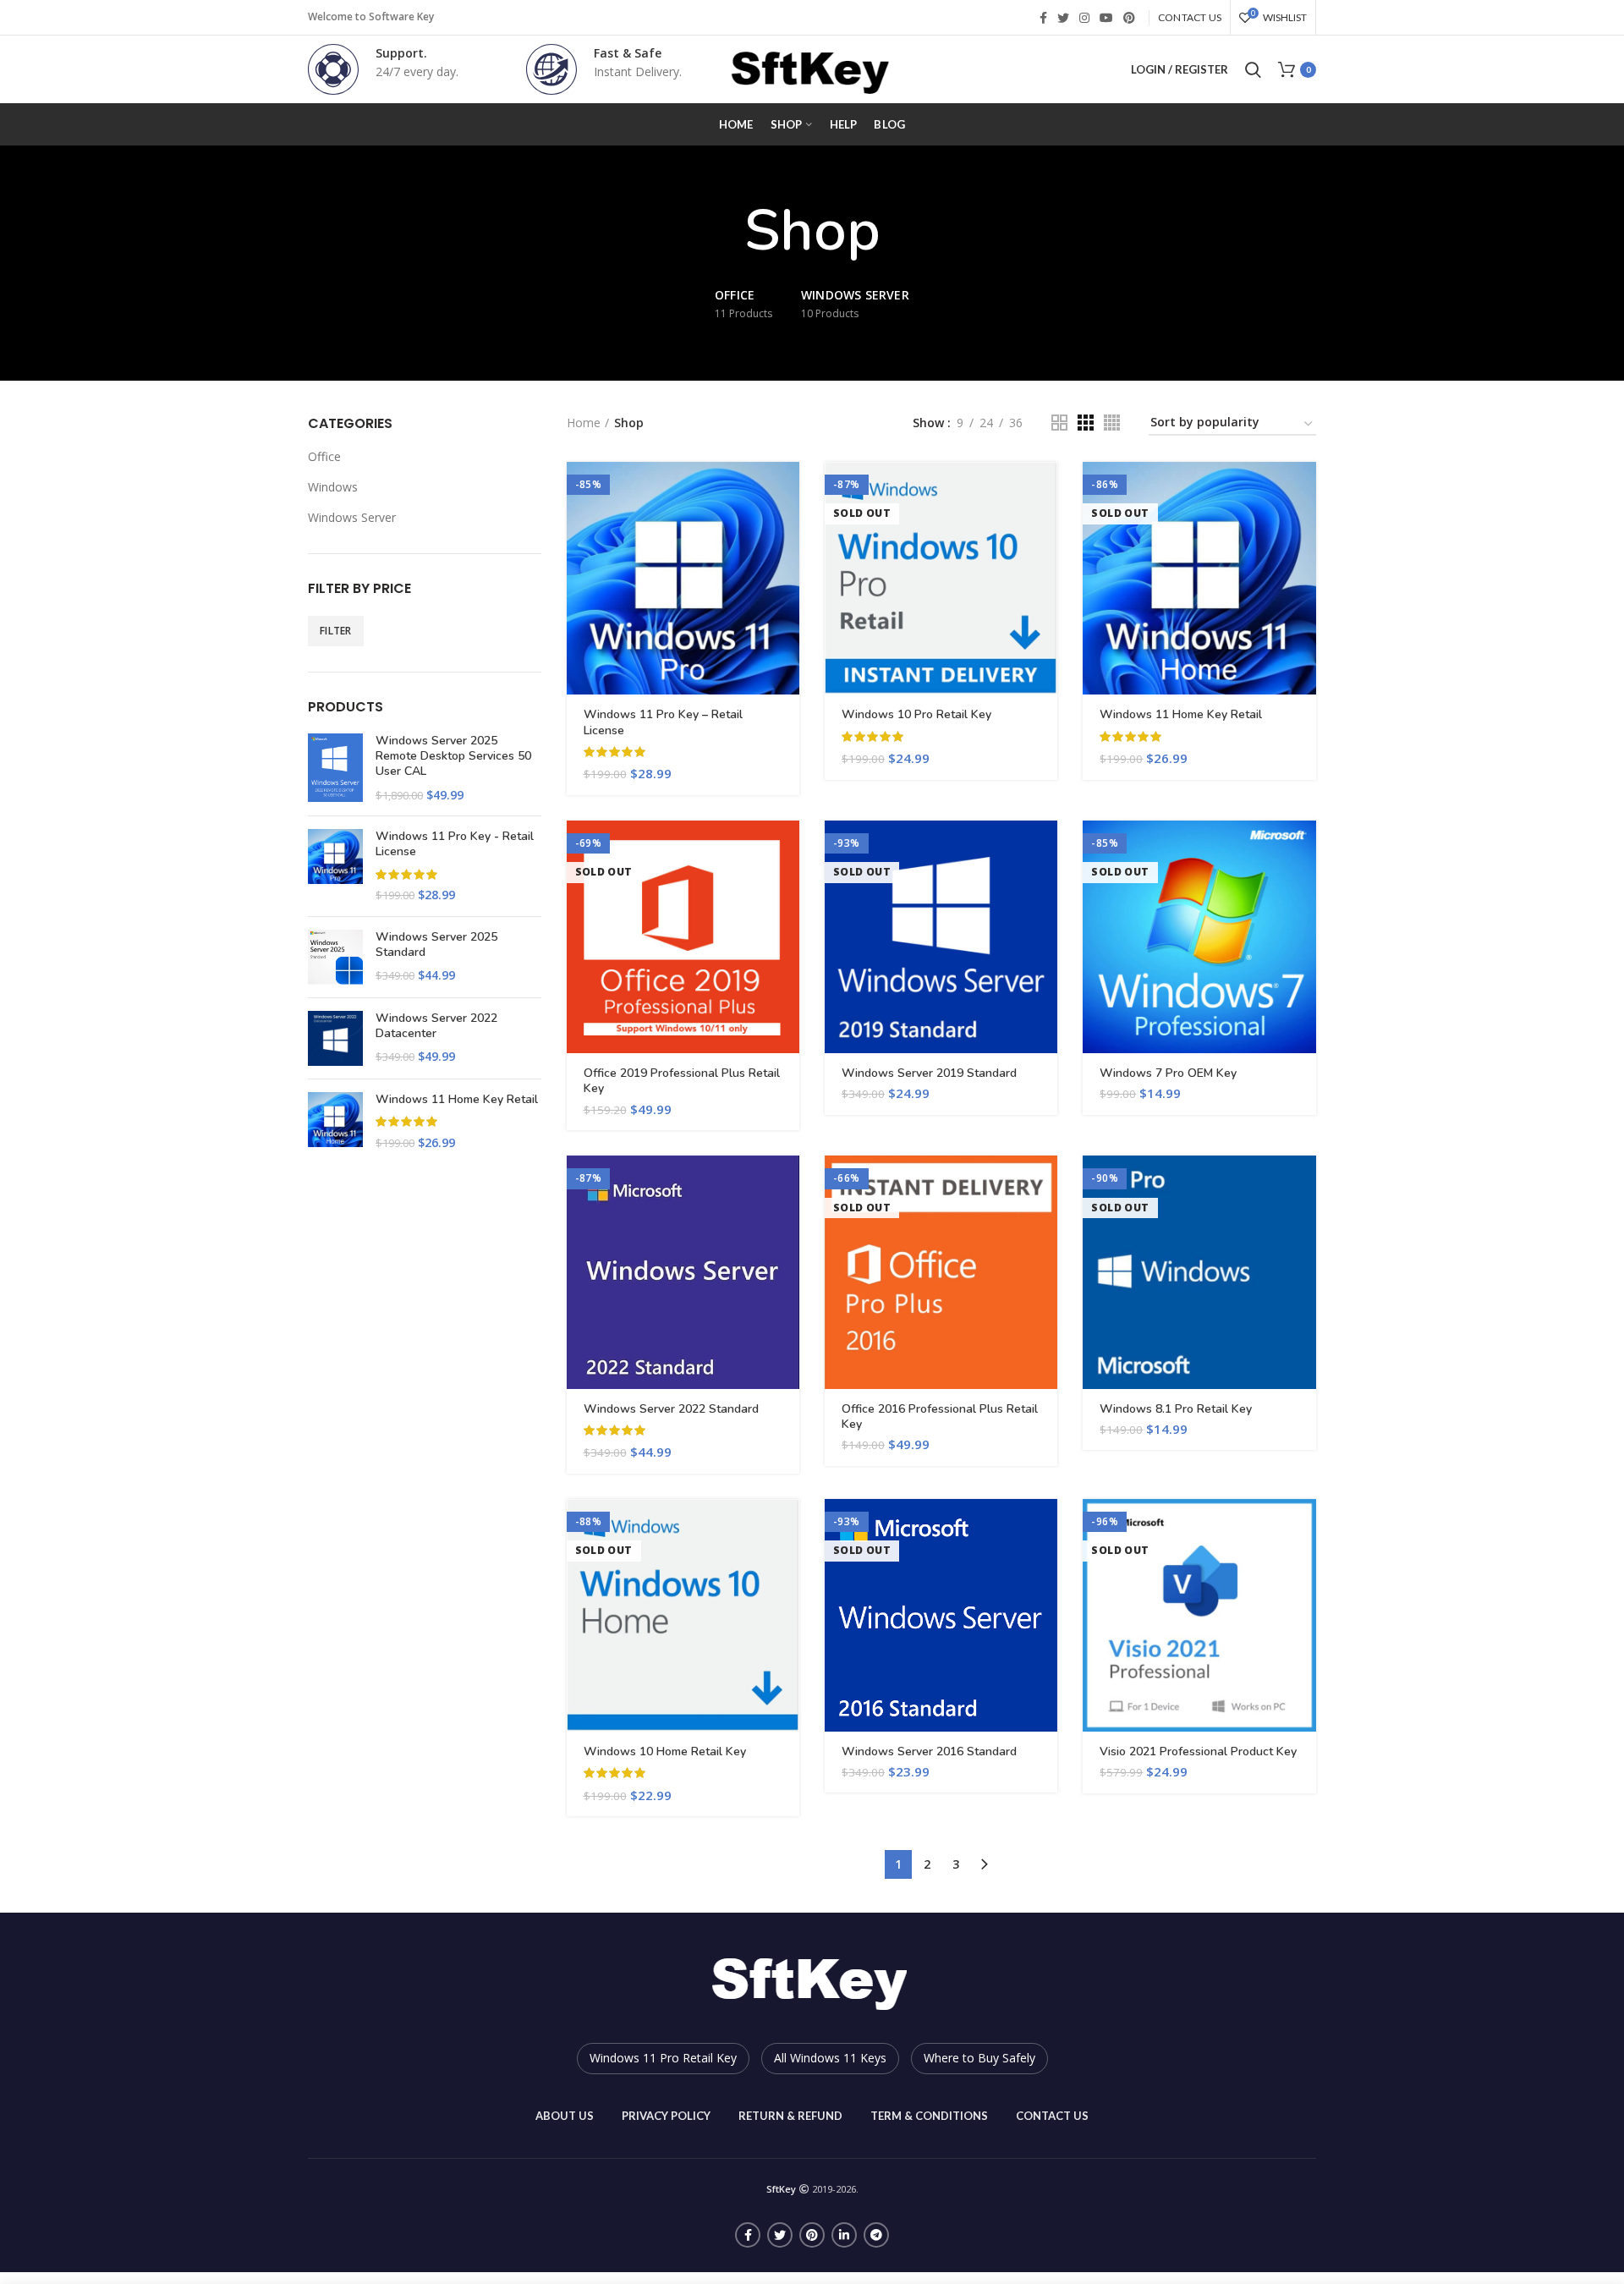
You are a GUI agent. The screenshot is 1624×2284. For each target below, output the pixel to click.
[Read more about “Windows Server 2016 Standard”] (1045, 1526)
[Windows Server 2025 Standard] (335, 957)
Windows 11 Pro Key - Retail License (455, 844)
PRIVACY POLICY (666, 2116)
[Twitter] (1063, 18)
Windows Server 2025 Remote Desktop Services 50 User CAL (453, 756)
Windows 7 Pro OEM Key (1168, 1073)
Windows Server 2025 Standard (436, 945)
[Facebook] (1043, 18)
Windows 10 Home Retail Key (665, 1752)
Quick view (787, 527)
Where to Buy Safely (979, 2058)
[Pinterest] (1129, 18)
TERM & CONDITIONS (929, 2116)
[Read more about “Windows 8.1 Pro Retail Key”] (1303, 1183)
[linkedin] (844, 2235)
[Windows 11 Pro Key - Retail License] (335, 866)
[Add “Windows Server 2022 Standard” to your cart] (787, 1183)
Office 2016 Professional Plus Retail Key (940, 1417)
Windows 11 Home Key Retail (457, 1100)
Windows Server (352, 517)
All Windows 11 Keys (830, 2058)
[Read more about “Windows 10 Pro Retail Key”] (1045, 489)
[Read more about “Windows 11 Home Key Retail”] (1303, 489)
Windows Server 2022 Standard (671, 1409)
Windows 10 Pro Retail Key (916, 715)
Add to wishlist (787, 566)
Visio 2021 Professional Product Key (1198, 1752)
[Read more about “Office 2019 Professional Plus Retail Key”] (787, 848)
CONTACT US (1052, 2116)
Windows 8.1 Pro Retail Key (1176, 1409)
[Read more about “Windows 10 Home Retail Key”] (787, 1526)
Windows (333, 487)
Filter (336, 631)
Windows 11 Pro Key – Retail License (663, 722)
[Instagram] (1084, 18)
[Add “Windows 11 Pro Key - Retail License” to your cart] (787, 489)
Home (584, 423)
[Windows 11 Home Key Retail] (335, 1121)
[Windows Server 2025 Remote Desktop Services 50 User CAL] (335, 768)
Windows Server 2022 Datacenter (436, 1026)
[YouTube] (1106, 18)
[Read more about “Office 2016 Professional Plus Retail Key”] (1045, 1183)
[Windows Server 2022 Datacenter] (335, 1038)
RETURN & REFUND (790, 2116)
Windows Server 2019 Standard (929, 1073)
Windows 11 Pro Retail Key (663, 2058)
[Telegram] (876, 2235)
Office (324, 456)
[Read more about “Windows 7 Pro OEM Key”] (1303, 848)
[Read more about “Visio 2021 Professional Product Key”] (1303, 1526)
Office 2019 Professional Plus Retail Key (682, 1081)
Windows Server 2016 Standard (929, 1752)
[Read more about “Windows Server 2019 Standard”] (1045, 848)
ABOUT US (565, 2116)
